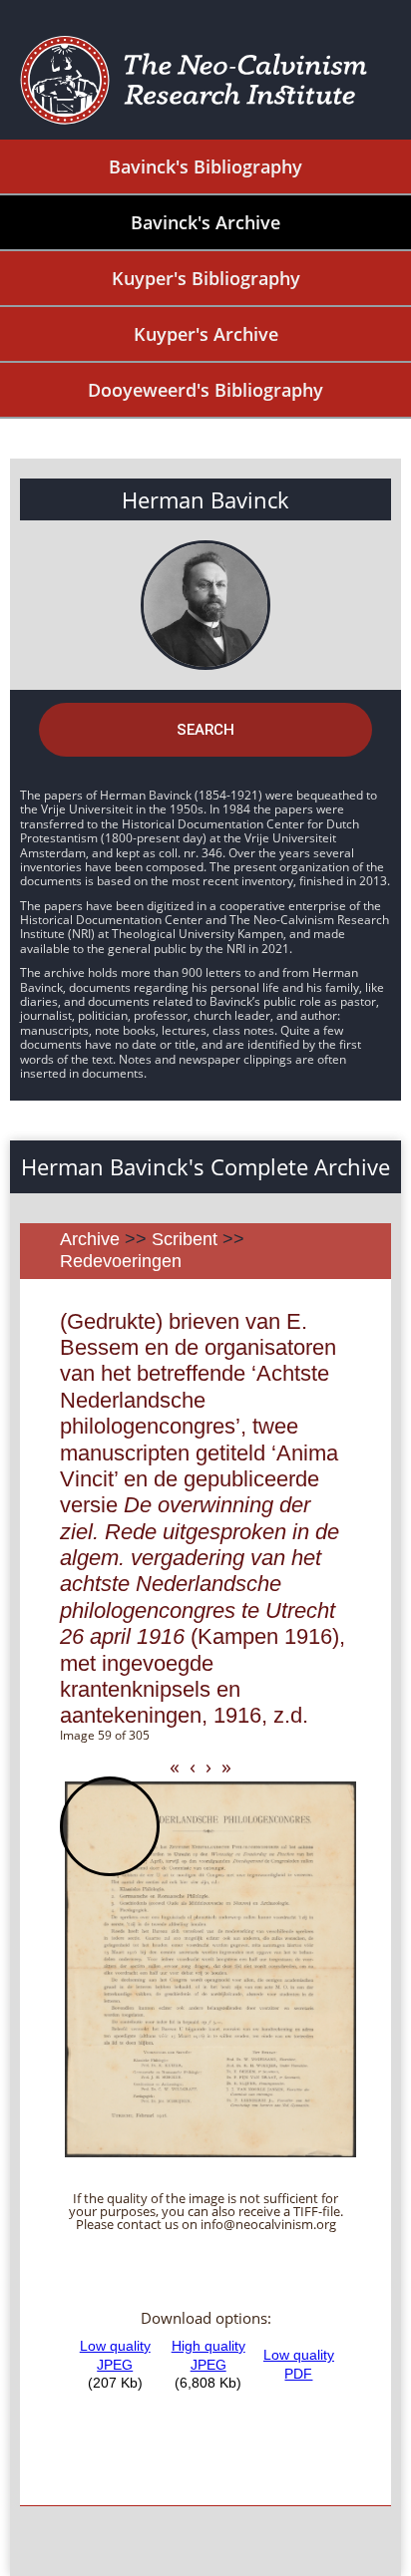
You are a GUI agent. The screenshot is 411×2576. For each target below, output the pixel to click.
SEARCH (205, 730)
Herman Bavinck (205, 499)
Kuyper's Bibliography (206, 278)
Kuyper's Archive (206, 334)
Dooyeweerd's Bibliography (205, 390)
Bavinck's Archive (205, 222)
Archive (90, 1239)
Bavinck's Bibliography (205, 166)
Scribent (185, 1239)
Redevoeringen (121, 1261)
